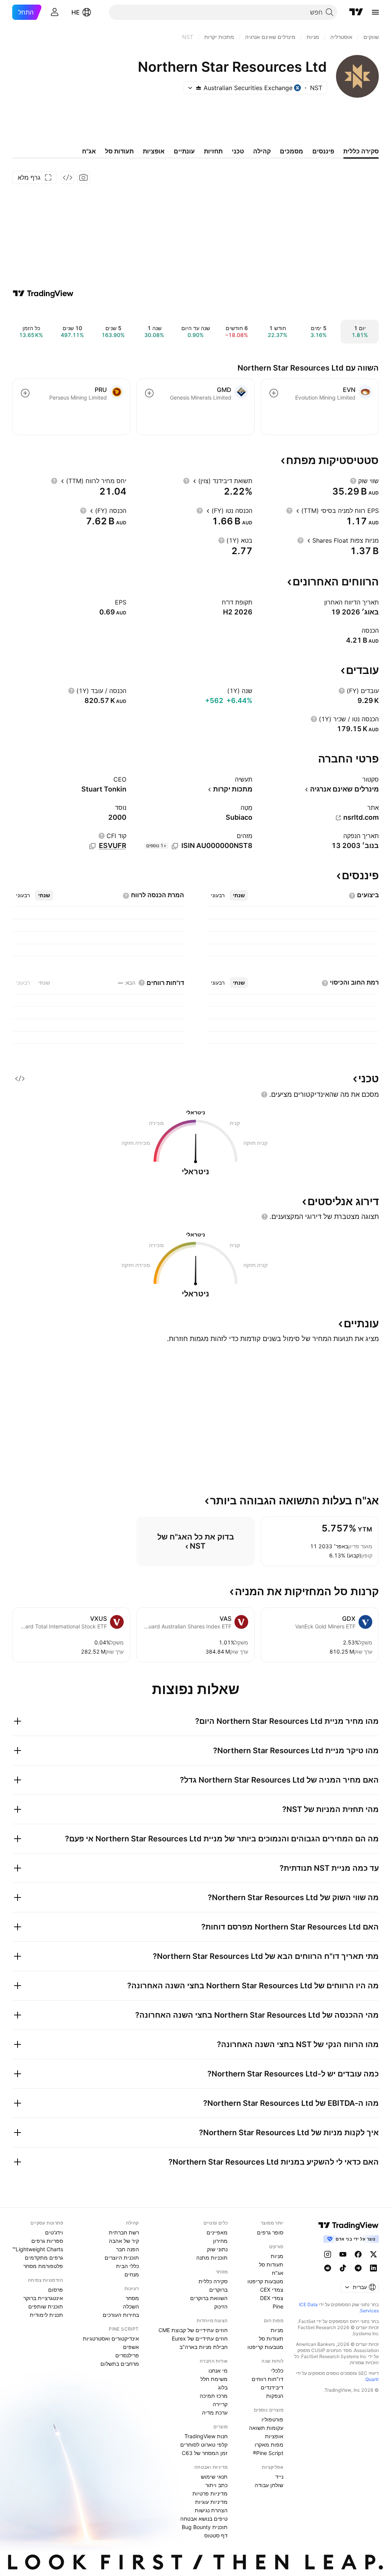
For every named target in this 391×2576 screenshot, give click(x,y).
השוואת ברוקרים (209, 2298)
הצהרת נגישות (211, 2510)
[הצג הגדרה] (353, 481)
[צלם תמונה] (84, 177)
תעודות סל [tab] (119, 151)
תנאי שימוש (214, 2477)
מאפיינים (217, 2232)
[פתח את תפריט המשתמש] (55, 12)
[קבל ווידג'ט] (68, 177)
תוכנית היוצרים (122, 2258)
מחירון (220, 2241)
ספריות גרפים (47, 2241)
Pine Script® (268, 2453)
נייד (279, 2477)
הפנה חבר (128, 2249)
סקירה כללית (213, 2281)
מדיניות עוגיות (211, 2502)
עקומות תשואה (266, 2428)
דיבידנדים (272, 2387)
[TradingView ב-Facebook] (358, 2254)
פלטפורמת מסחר (43, 2266)
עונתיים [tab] (184, 151)
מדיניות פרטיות (210, 2493)
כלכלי (277, 2370)
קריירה (220, 2404)
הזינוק (221, 2306)
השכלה (131, 2306)
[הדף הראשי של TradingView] (356, 12)
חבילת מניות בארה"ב (204, 2347)
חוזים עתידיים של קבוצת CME (193, 2330)
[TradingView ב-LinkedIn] (373, 2268)
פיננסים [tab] (323, 151)
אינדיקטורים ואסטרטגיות (111, 2338)
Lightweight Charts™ (38, 2249)
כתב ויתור (217, 2485)
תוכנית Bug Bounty (205, 2527)
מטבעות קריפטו (265, 2281)
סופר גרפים (270, 2232)
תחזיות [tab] (213, 151)
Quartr (372, 2379)
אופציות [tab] (154, 151)
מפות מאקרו (269, 2445)
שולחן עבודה (269, 2485)
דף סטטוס (216, 2535)
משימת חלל (214, 2379)
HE (76, 12)
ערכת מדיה (215, 2412)
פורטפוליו (272, 2419)
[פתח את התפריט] (375, 12)
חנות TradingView (206, 2436)
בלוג (223, 2387)
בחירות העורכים (121, 2315)
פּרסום (56, 2290)
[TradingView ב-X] (373, 2254)
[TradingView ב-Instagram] (328, 2254)
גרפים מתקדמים (44, 2258)
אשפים (131, 2347)
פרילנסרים (127, 2355)
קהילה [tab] (262, 151)
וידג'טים (54, 2232)
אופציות (274, 2436)
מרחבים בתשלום (120, 2364)
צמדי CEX (272, 2290)
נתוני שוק (217, 2249)
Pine (278, 2306)
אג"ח (278, 2273)
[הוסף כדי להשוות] (274, 393)
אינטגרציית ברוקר (43, 2298)
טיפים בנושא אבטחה (204, 2519)
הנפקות (275, 2396)
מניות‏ (277, 2256)
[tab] (239, 895)
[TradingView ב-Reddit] (328, 2268)
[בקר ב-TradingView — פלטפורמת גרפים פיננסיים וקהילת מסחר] (43, 293)
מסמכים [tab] (292, 151)
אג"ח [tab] (89, 151)
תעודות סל (271, 2264)
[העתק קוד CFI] (92, 846)
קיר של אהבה (124, 2241)
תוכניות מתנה (212, 2258)
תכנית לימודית (46, 2315)
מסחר (132, 2298)
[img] (199, 88)
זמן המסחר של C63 (205, 2453)
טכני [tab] (238, 151)
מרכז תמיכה (214, 2396)
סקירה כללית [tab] (361, 151)
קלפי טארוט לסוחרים (204, 2445)
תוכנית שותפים (46, 2306)
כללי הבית (128, 2266)
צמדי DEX (272, 2298)
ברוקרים (218, 2290)
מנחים (132, 2274)
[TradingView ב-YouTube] (343, 2254)
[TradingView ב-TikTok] (343, 2268)
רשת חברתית (124, 2232)
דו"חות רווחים (267, 2379)
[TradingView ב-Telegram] (358, 2268)
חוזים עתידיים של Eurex (200, 2338)
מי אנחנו (218, 2370)
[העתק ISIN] (175, 846)
